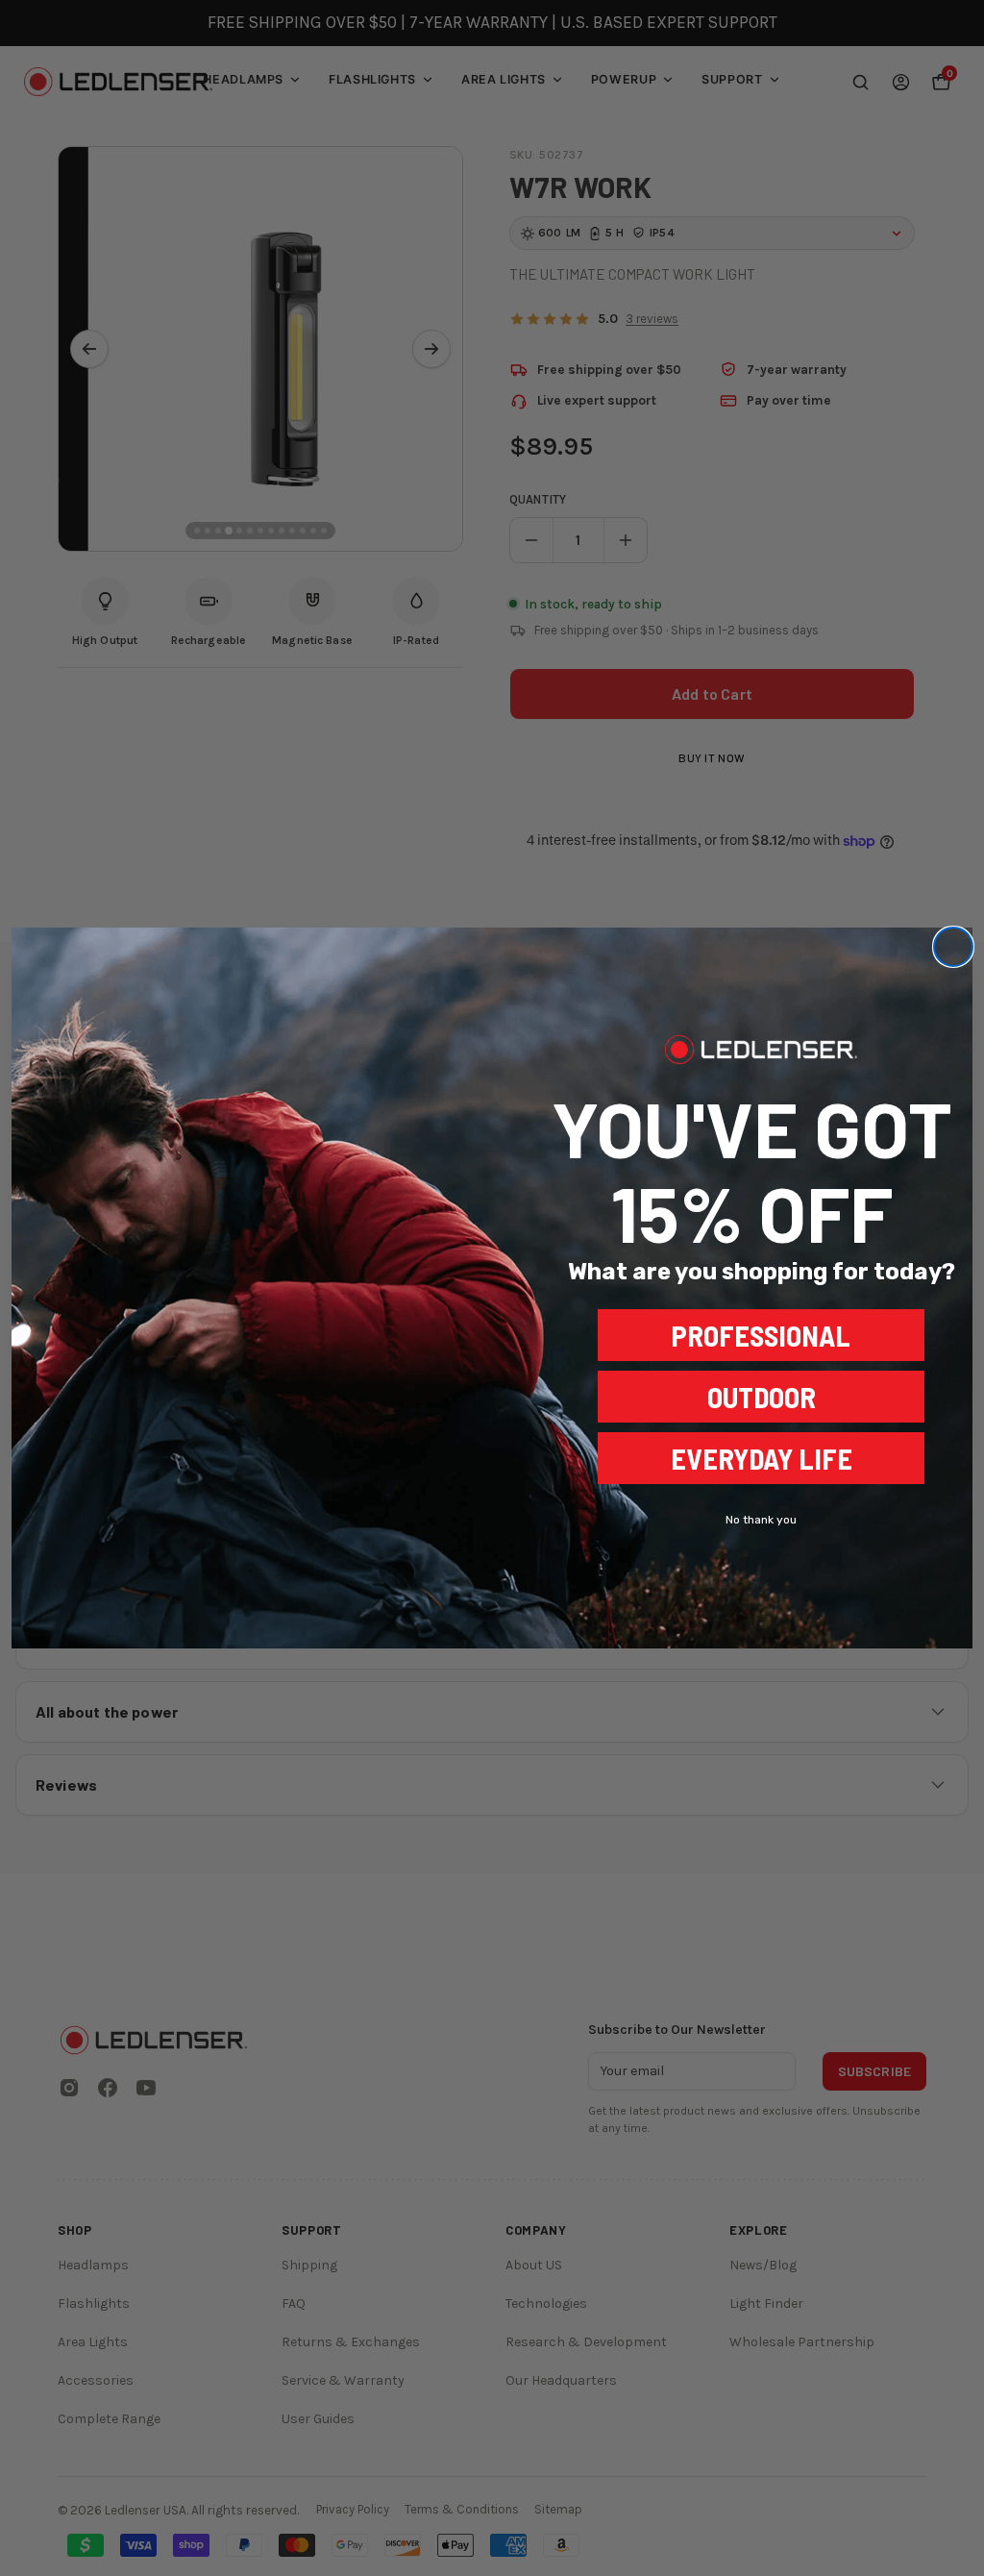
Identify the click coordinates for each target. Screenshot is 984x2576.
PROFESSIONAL (761, 1335)
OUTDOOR (762, 1397)
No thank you (761, 1520)
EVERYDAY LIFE (762, 1458)
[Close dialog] (953, 947)
